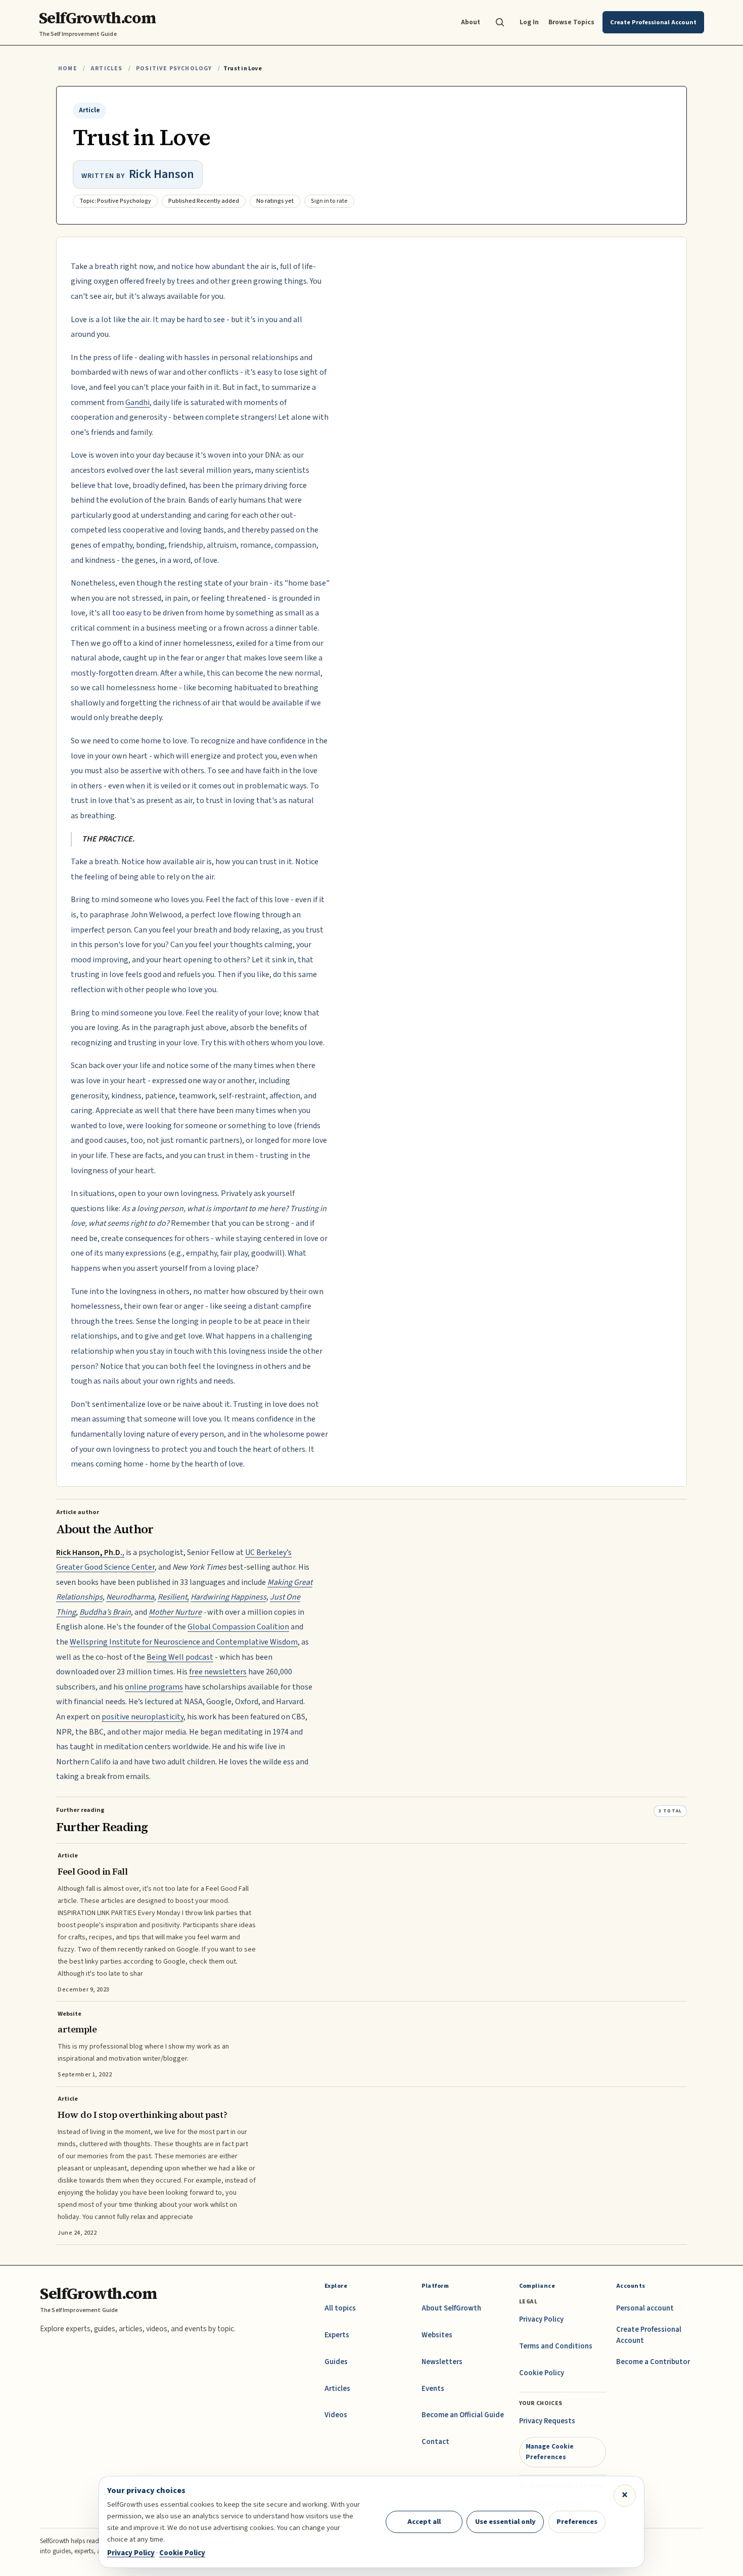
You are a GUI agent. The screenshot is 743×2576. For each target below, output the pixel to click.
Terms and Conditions (556, 2346)
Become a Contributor (653, 2362)
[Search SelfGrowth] (500, 22)
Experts (337, 2335)
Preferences (577, 2522)
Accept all (424, 2522)
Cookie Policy (542, 2373)
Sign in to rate (329, 201)
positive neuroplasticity (143, 1717)
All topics (340, 2308)
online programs (154, 1687)
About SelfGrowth (451, 2308)
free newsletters (218, 1672)
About (471, 22)
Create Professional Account (649, 2335)
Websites (437, 2335)
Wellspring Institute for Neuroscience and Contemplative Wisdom (184, 1642)
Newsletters (442, 2362)
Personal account (645, 2308)
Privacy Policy (541, 2319)
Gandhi (137, 403)
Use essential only (505, 2522)
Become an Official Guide (463, 2415)
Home (68, 69)
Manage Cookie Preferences (550, 2451)
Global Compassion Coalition (238, 1627)
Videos (336, 2415)
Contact (435, 2442)
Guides (336, 2362)
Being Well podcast (180, 1657)
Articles (106, 69)
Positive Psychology (174, 69)
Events (433, 2389)
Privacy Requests (547, 2421)
